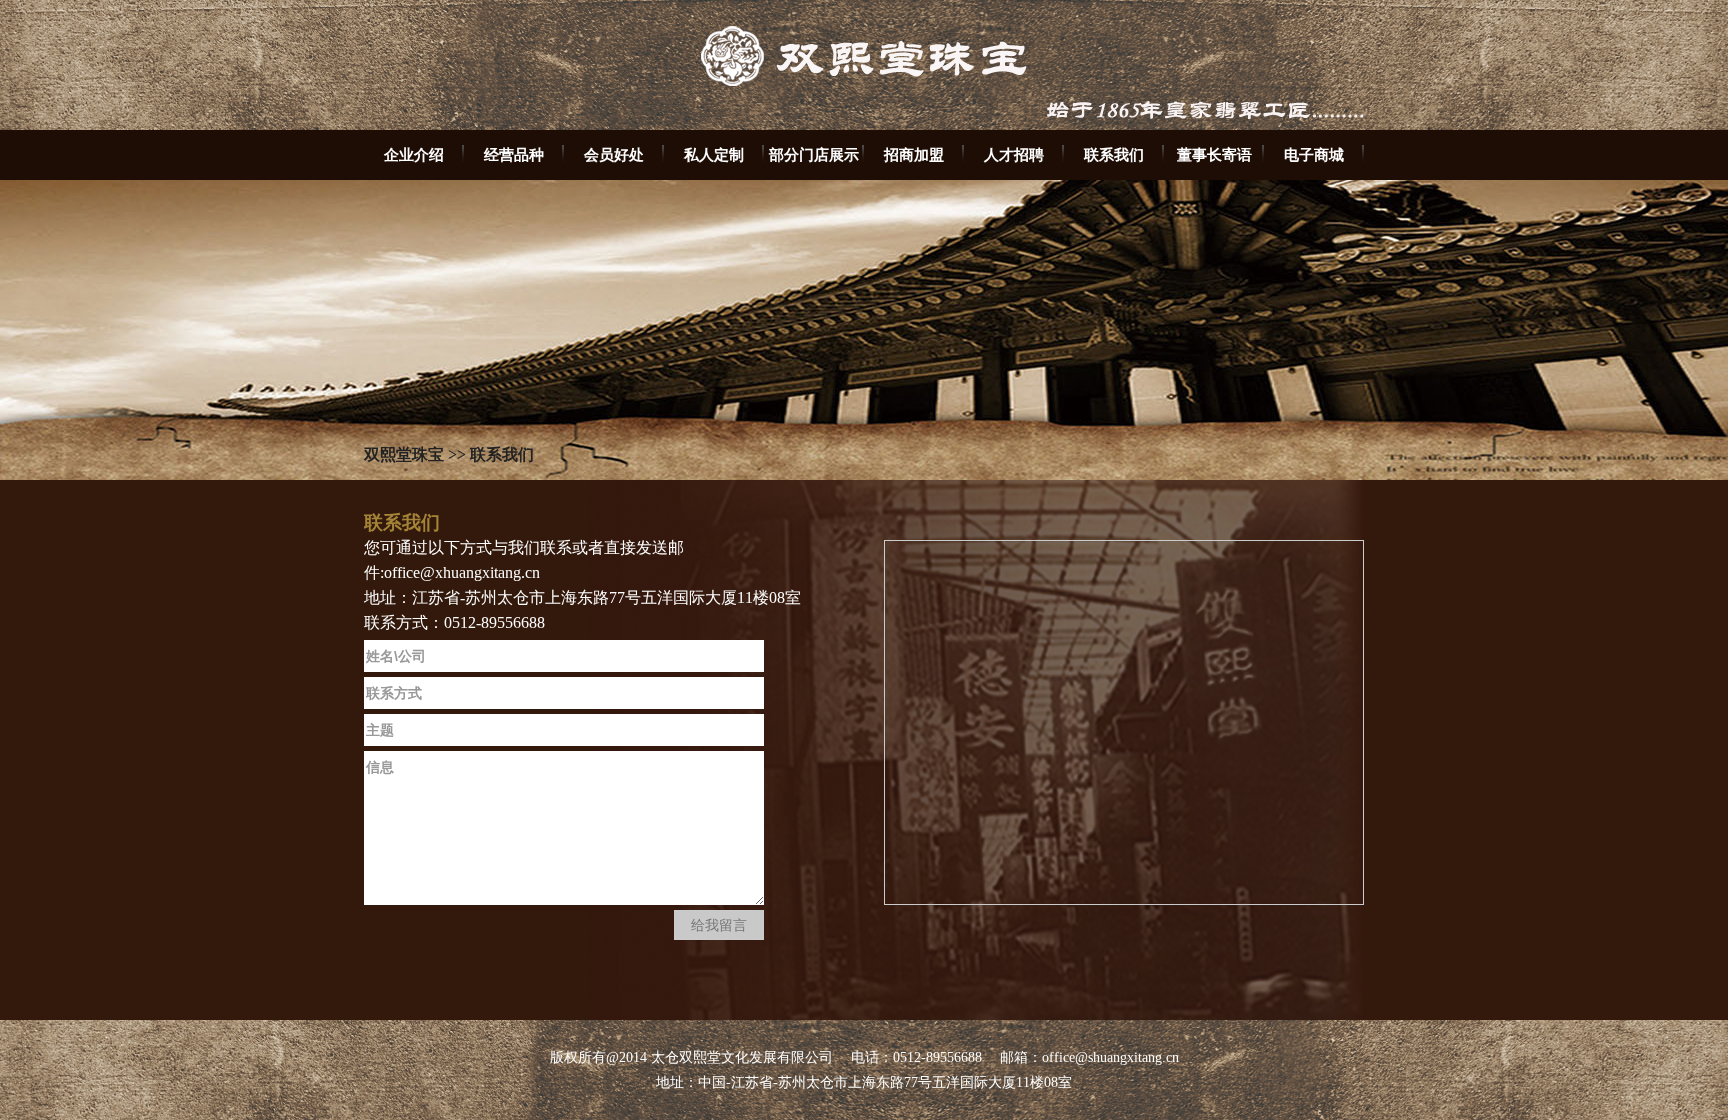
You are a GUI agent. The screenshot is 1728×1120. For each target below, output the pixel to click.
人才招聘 (1014, 154)
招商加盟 (914, 154)
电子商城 (1314, 154)
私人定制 (714, 154)
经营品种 (514, 154)
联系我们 (1114, 154)
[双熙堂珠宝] (864, 125)
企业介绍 (414, 154)
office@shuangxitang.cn (1110, 1057)
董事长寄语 (1214, 154)
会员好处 (614, 154)
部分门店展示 (814, 154)
